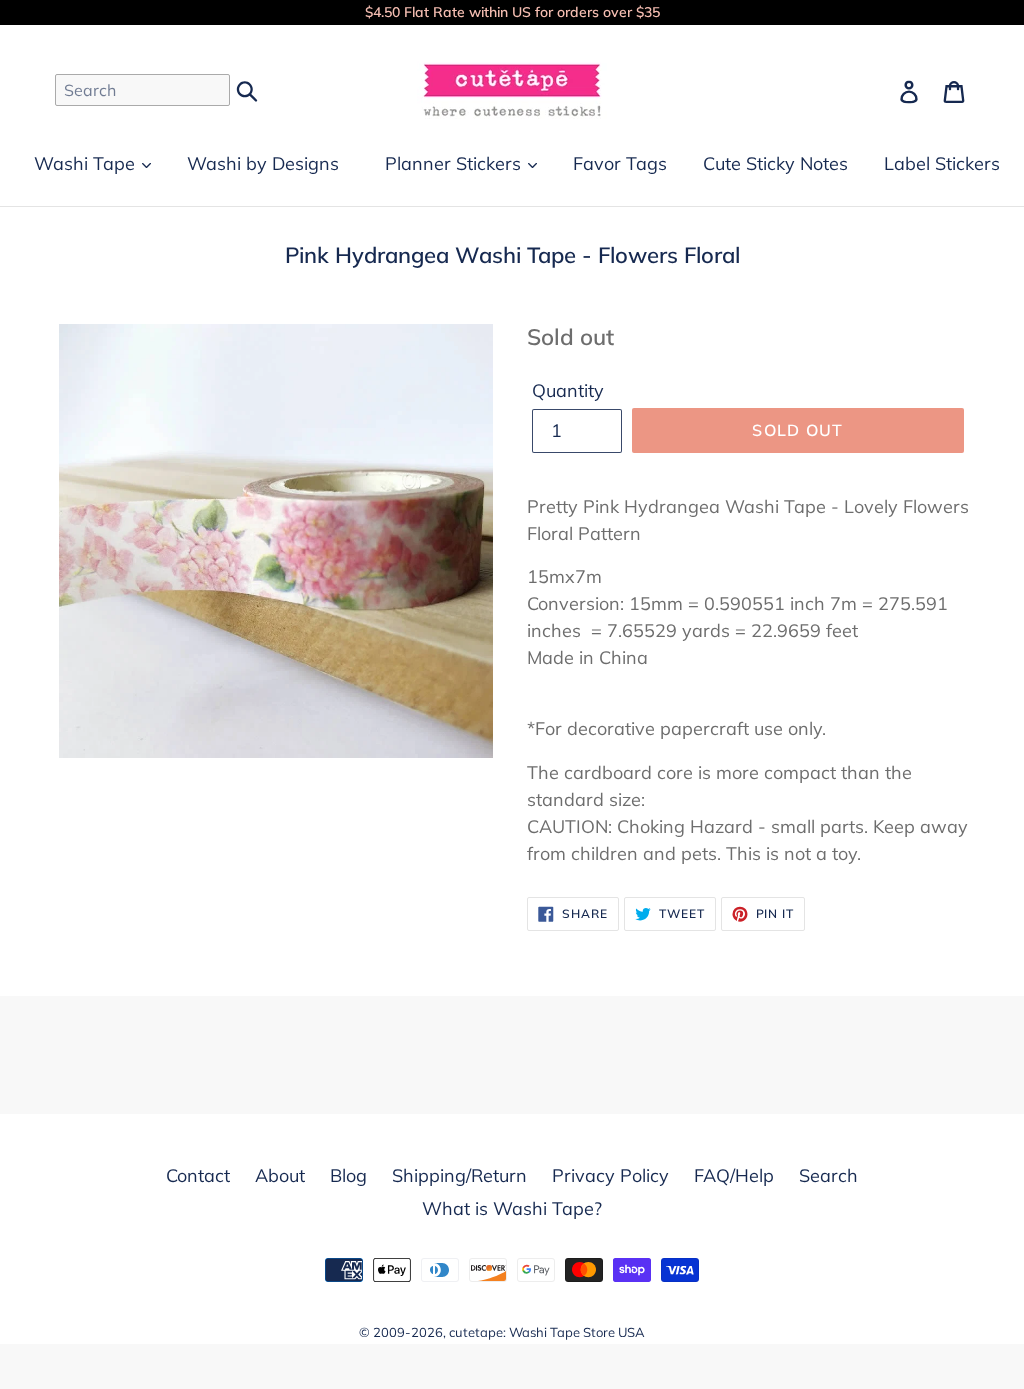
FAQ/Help (734, 1175)
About (280, 1175)
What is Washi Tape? (512, 1208)
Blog (348, 1175)
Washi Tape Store (562, 1332)
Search (828, 1175)
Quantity (568, 390)
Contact (198, 1175)
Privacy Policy (610, 1175)
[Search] (248, 88)
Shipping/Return (459, 1175)
